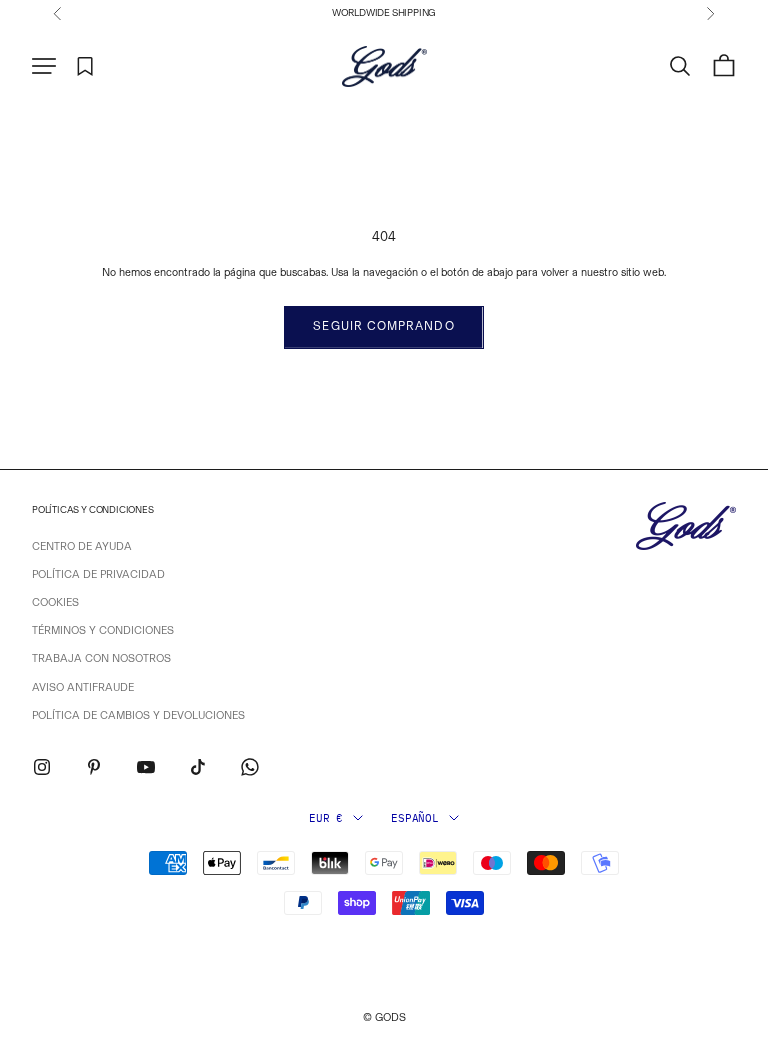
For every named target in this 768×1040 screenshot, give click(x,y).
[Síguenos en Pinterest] (94, 767)
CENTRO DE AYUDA (82, 546)
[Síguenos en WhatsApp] (250, 767)
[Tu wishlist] (85, 66)
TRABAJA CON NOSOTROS (101, 658)
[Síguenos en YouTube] (146, 767)
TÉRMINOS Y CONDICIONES (103, 630)
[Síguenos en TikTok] (198, 767)
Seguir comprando (383, 326)
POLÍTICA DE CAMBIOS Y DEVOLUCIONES (138, 715)
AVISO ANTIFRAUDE (83, 687)
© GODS (384, 1017)
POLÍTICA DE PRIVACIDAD (98, 574)
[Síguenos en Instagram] (42, 767)
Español (414, 818)
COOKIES (55, 602)
